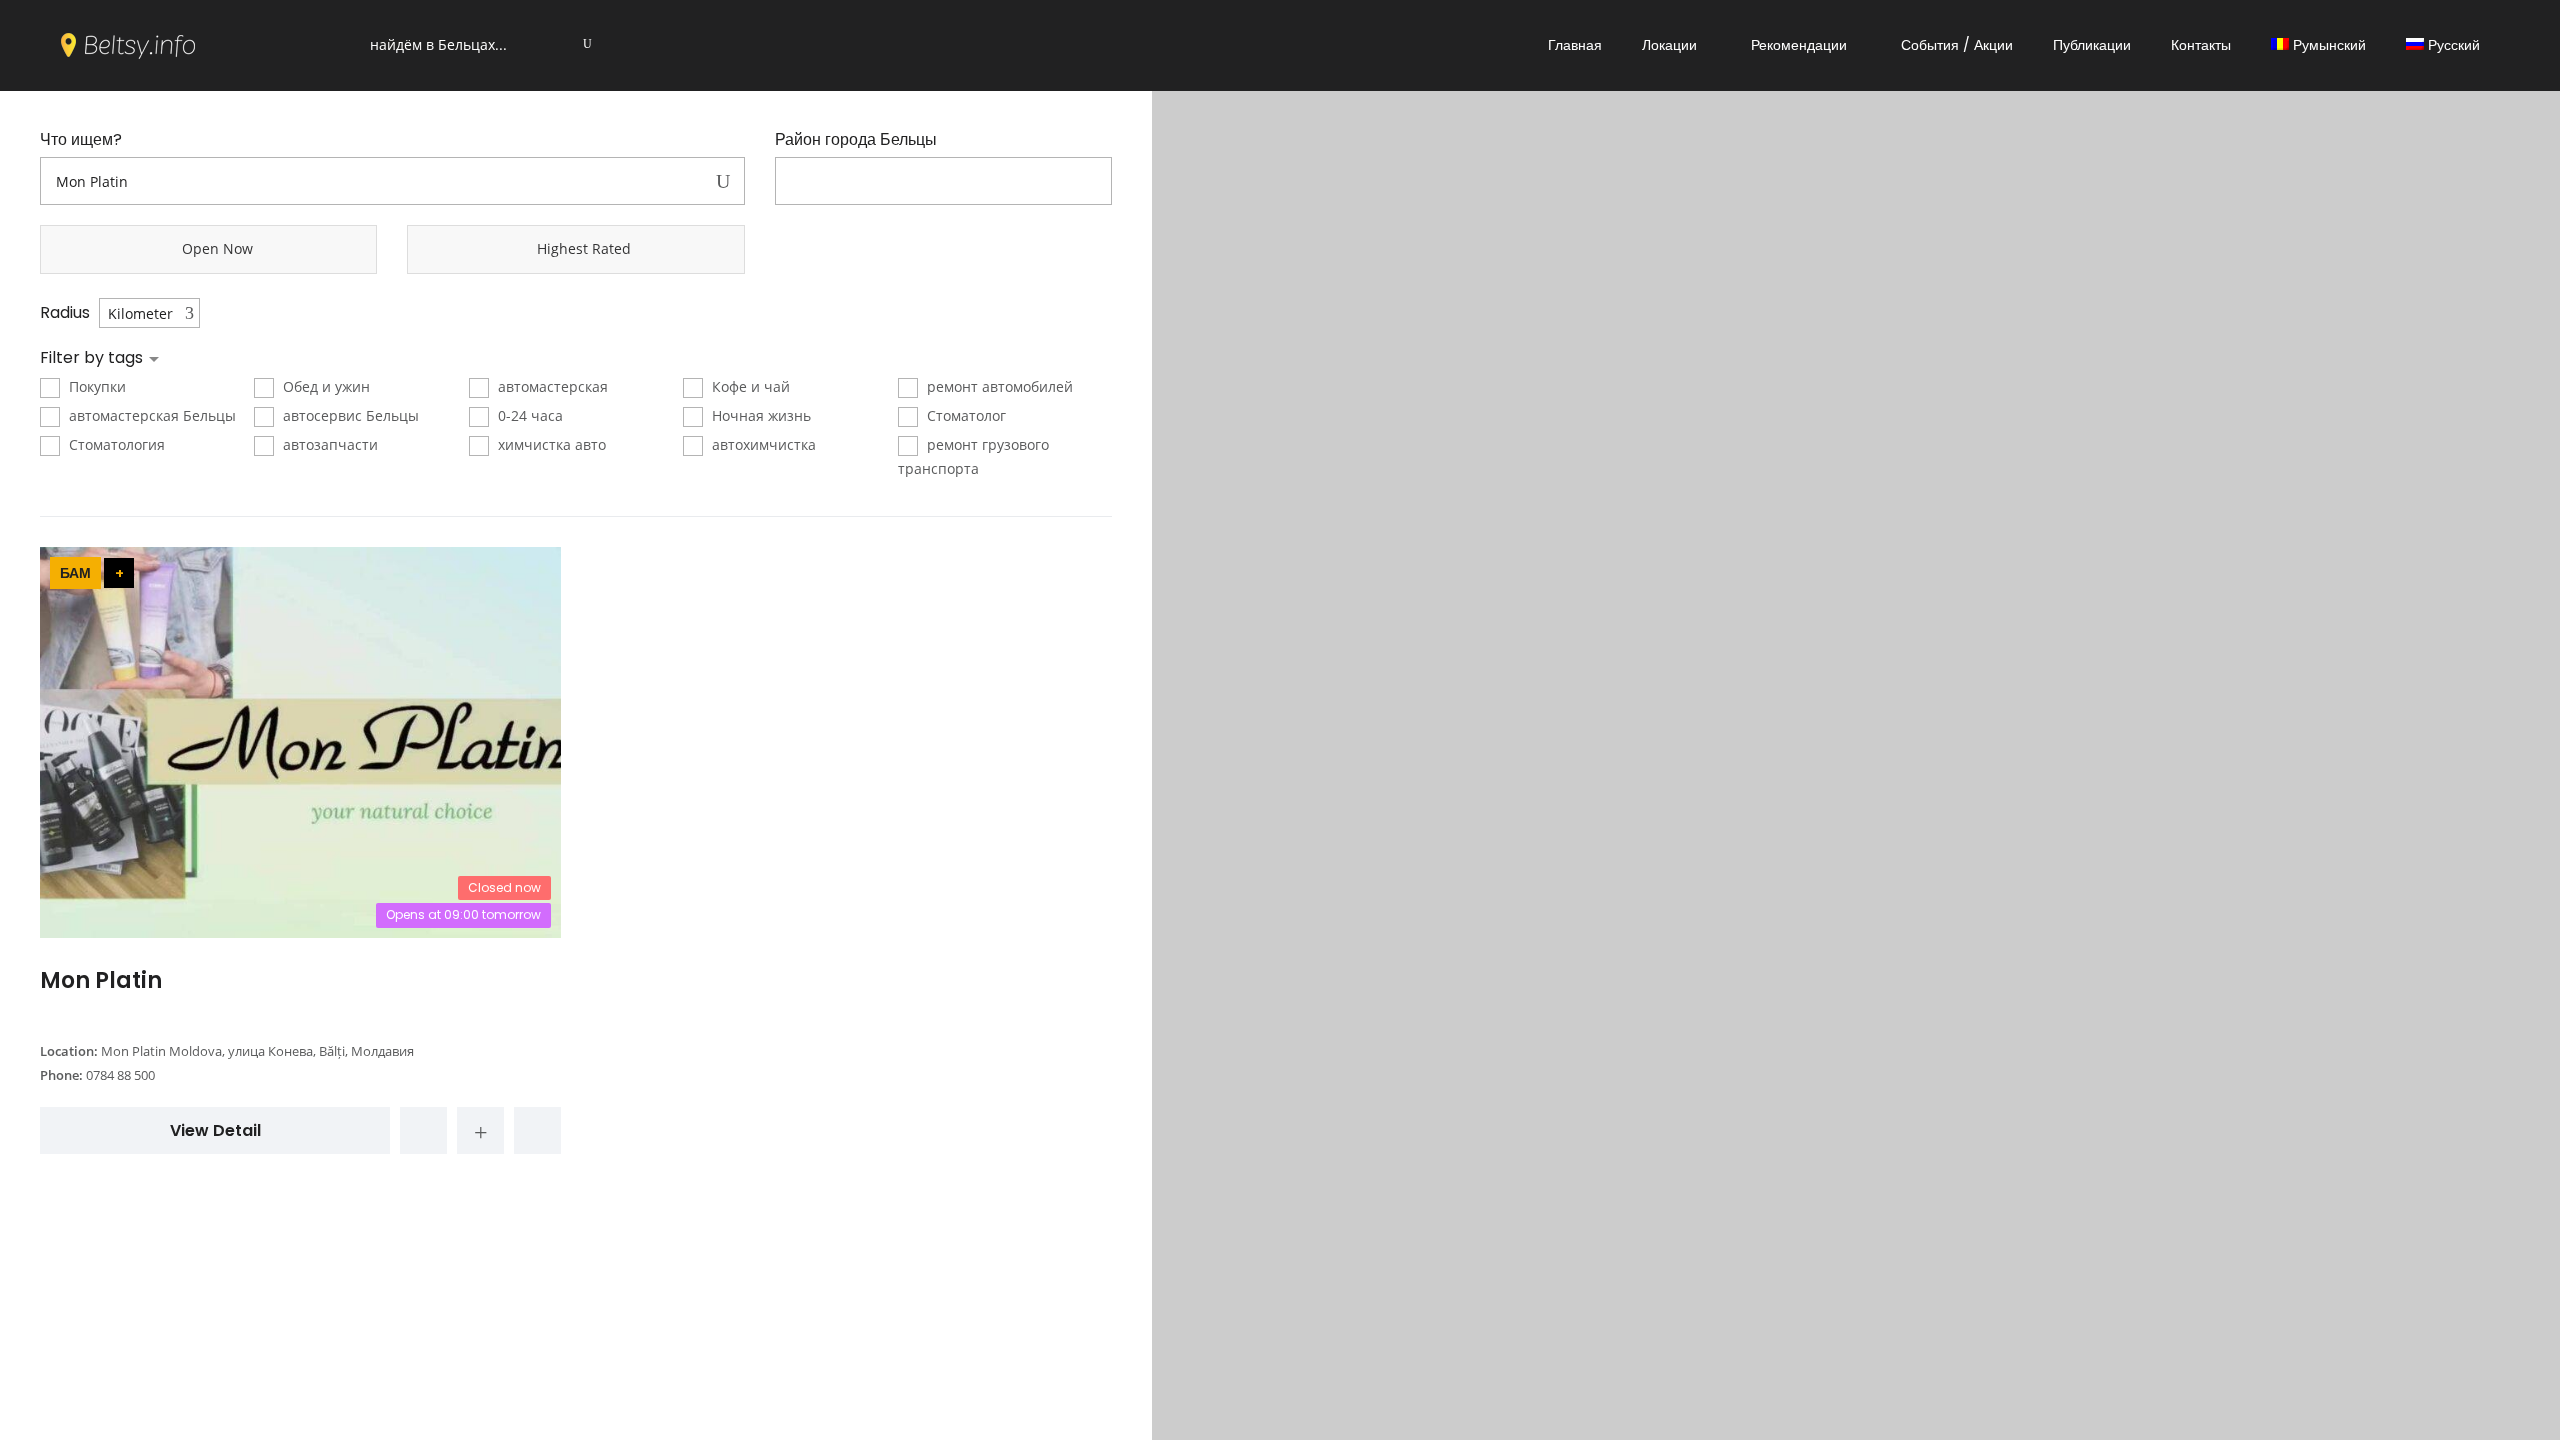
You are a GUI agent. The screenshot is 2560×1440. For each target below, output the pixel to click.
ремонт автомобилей (998, 386)
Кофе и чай (749, 386)
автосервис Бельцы (349, 415)
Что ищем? (81, 140)
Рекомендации (1799, 45)
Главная (1575, 45)
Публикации (2092, 45)
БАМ (75, 573)
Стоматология (115, 444)
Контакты (2201, 45)
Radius (65, 313)
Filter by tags (93, 358)
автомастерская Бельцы (150, 415)
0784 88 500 (120, 1075)
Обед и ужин (324, 386)
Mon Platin (101, 980)
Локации (1669, 45)
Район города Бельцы (856, 140)
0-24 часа (528, 415)
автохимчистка (762, 444)
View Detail (215, 1130)
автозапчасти (328, 444)
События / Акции (1957, 45)
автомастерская (551, 386)
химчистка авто (550, 444)
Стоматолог (964, 415)
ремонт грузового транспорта (973, 456)
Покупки (95, 386)
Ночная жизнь (759, 415)
